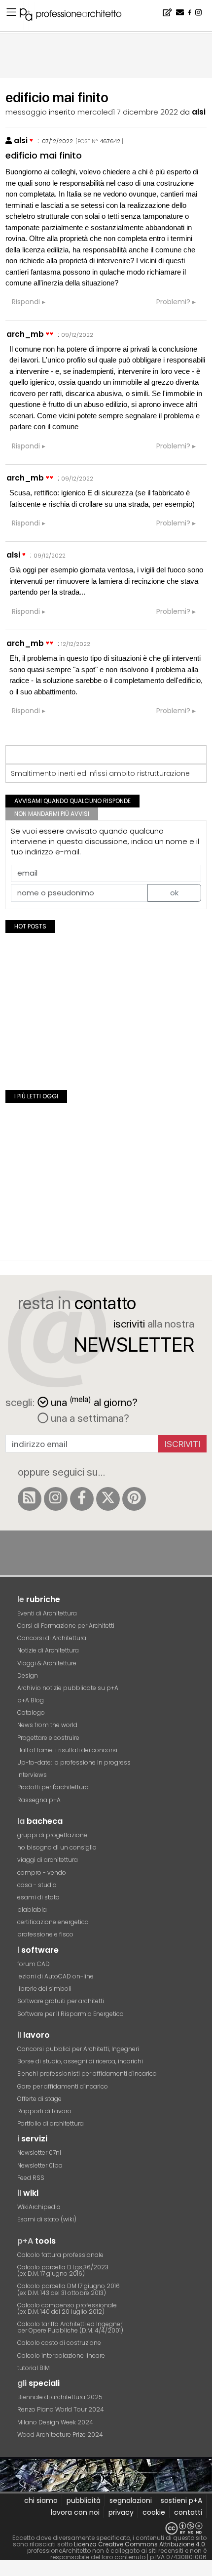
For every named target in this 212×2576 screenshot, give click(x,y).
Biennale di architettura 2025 (60, 2397)
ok (174, 893)
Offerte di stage (39, 2099)
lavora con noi (75, 2512)
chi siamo (41, 2500)
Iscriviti (183, 1444)
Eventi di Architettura (47, 1613)
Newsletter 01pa (40, 2165)
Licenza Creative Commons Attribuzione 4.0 (140, 2544)
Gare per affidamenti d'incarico (63, 2086)
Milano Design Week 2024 (55, 2422)
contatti (188, 2512)
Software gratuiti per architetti (61, 2001)
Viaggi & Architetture (47, 1663)
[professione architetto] (76, 16)
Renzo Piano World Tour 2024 (61, 2409)
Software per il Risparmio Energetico (71, 2014)
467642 (110, 141)
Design (28, 1675)
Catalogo (31, 1712)
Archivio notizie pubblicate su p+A (68, 1688)
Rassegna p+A (39, 1800)
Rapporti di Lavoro (44, 2111)
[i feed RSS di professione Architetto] (30, 1499)
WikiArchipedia (39, 2207)
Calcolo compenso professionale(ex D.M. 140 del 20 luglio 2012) (67, 2308)
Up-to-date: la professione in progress (74, 1762)
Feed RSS (31, 2178)
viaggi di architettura (48, 1860)
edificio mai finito (44, 155)
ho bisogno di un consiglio (57, 1847)
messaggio (26, 112)
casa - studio (37, 1885)
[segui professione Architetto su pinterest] (134, 1499)
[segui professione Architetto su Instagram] (56, 1499)
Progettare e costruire (48, 1738)
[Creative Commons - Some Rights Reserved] (106, 2528)
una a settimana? (89, 1418)
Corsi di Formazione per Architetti (66, 1626)
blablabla (32, 1910)
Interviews (32, 1775)
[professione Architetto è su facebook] (82, 1499)
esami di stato (38, 1897)
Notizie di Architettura (48, 1650)
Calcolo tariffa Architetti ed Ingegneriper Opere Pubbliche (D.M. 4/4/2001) (71, 2327)
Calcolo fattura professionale (60, 2255)
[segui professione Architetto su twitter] (108, 1499)
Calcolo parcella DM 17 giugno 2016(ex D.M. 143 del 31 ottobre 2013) (69, 2289)
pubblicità (84, 2500)
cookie (154, 2512)
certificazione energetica (53, 1922)
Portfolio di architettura (51, 2123)
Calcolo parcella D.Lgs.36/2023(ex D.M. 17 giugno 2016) (63, 2270)
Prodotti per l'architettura (53, 1787)
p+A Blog (31, 1700)
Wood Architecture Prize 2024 (60, 2435)
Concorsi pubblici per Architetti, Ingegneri (78, 2049)
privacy (121, 2512)
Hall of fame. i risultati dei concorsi (67, 1750)
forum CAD (34, 1964)
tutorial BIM (34, 2368)
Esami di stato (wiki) (47, 2219)
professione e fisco (45, 1934)
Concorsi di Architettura (52, 1638)
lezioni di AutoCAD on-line (55, 1976)
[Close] (6, 2572)
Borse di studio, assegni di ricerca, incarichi (80, 2061)
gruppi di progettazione (52, 1835)
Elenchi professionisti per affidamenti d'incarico (87, 2073)
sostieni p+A (181, 2500)
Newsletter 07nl (39, 2153)
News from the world (47, 1725)
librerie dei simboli (44, 1989)
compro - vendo (42, 1872)
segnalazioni (131, 2500)
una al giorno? (94, 1401)
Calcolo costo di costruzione (59, 2343)
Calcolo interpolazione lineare (61, 2355)
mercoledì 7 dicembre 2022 (128, 112)
